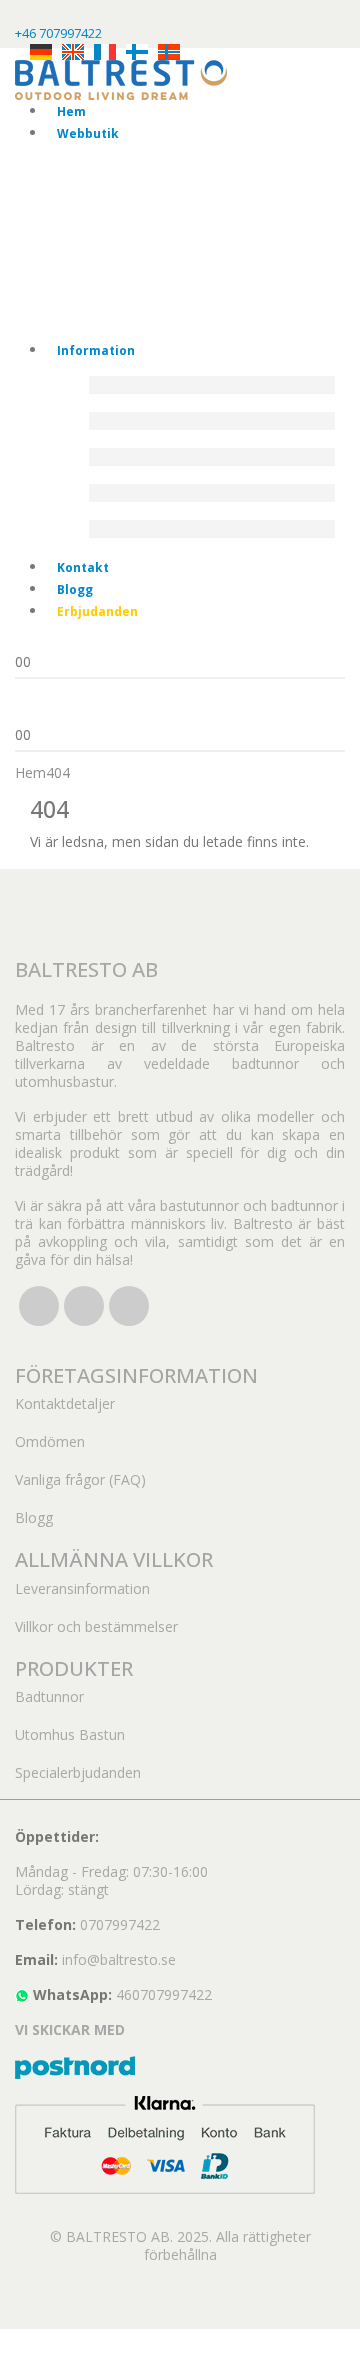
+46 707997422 (58, 33)
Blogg (75, 589)
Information (96, 350)
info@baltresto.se (119, 1959)
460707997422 (164, 1994)
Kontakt (83, 567)
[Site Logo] (121, 78)
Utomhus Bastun (70, 1734)
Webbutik (88, 133)
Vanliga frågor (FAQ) (80, 1479)
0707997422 (120, 1924)
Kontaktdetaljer (65, 1403)
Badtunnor (49, 1696)
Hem (71, 111)
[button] (12, 2339)
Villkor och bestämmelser (96, 1626)
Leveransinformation (82, 1588)
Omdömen (50, 1441)
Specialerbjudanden (78, 1772)
